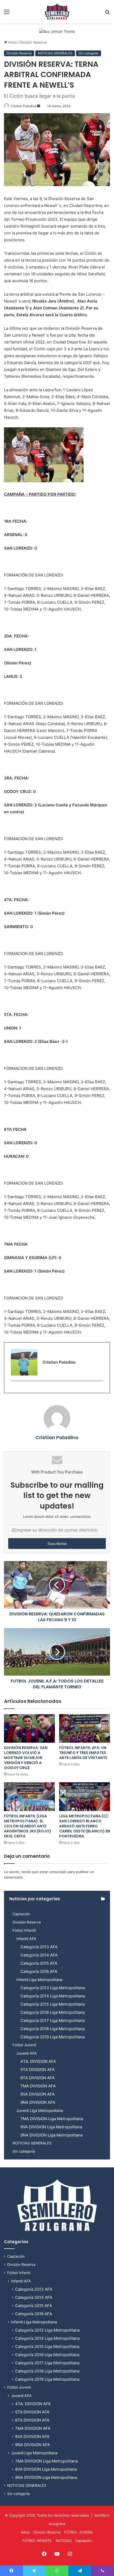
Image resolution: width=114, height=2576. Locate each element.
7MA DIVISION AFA (38, 2086)
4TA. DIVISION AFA (38, 2061)
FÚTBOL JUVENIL (79, 2532)
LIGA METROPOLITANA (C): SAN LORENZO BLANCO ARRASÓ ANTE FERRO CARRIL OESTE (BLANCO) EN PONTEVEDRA (85, 1826)
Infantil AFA (26, 1939)
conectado (58, 1872)
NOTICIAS (64, 2541)
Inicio (12, 42)
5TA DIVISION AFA (38, 2070)
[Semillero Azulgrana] (57, 12)
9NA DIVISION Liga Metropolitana (51, 2135)
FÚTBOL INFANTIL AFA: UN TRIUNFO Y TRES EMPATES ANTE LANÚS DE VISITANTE (83, 1753)
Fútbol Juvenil (24, 2045)
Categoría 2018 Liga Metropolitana (52, 2029)
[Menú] (7, 14)
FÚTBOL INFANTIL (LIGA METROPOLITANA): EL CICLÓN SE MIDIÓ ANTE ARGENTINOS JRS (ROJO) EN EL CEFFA (28, 1826)
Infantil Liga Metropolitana (39, 1980)
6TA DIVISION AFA (38, 2078)
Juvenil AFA (27, 2053)
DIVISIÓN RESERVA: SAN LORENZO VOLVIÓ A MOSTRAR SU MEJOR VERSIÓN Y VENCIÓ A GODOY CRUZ (26, 1758)
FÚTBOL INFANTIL (37, 2541)
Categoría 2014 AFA (39, 1955)
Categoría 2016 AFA (39, 1971)
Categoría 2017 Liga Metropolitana (52, 2020)
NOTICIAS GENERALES (55, 53)
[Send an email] (38, 106)
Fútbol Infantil (24, 1930)
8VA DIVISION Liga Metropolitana (51, 2127)
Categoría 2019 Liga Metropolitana (52, 2037)
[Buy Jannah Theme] (57, 31)
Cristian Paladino (23, 106)
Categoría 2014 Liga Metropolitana (53, 1996)
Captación (21, 1914)
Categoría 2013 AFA (39, 1947)
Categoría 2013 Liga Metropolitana (53, 1988)
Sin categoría (89, 53)
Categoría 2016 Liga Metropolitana (52, 2012)
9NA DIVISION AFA (38, 2102)
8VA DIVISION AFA (38, 2094)
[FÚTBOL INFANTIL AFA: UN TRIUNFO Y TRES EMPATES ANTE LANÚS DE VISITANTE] (85, 1728)
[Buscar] (107, 14)
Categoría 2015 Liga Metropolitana (52, 2004)
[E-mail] (14, 1390)
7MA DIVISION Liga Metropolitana (52, 2119)
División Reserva (33, 42)
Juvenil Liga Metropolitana (40, 2111)
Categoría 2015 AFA (39, 1963)
